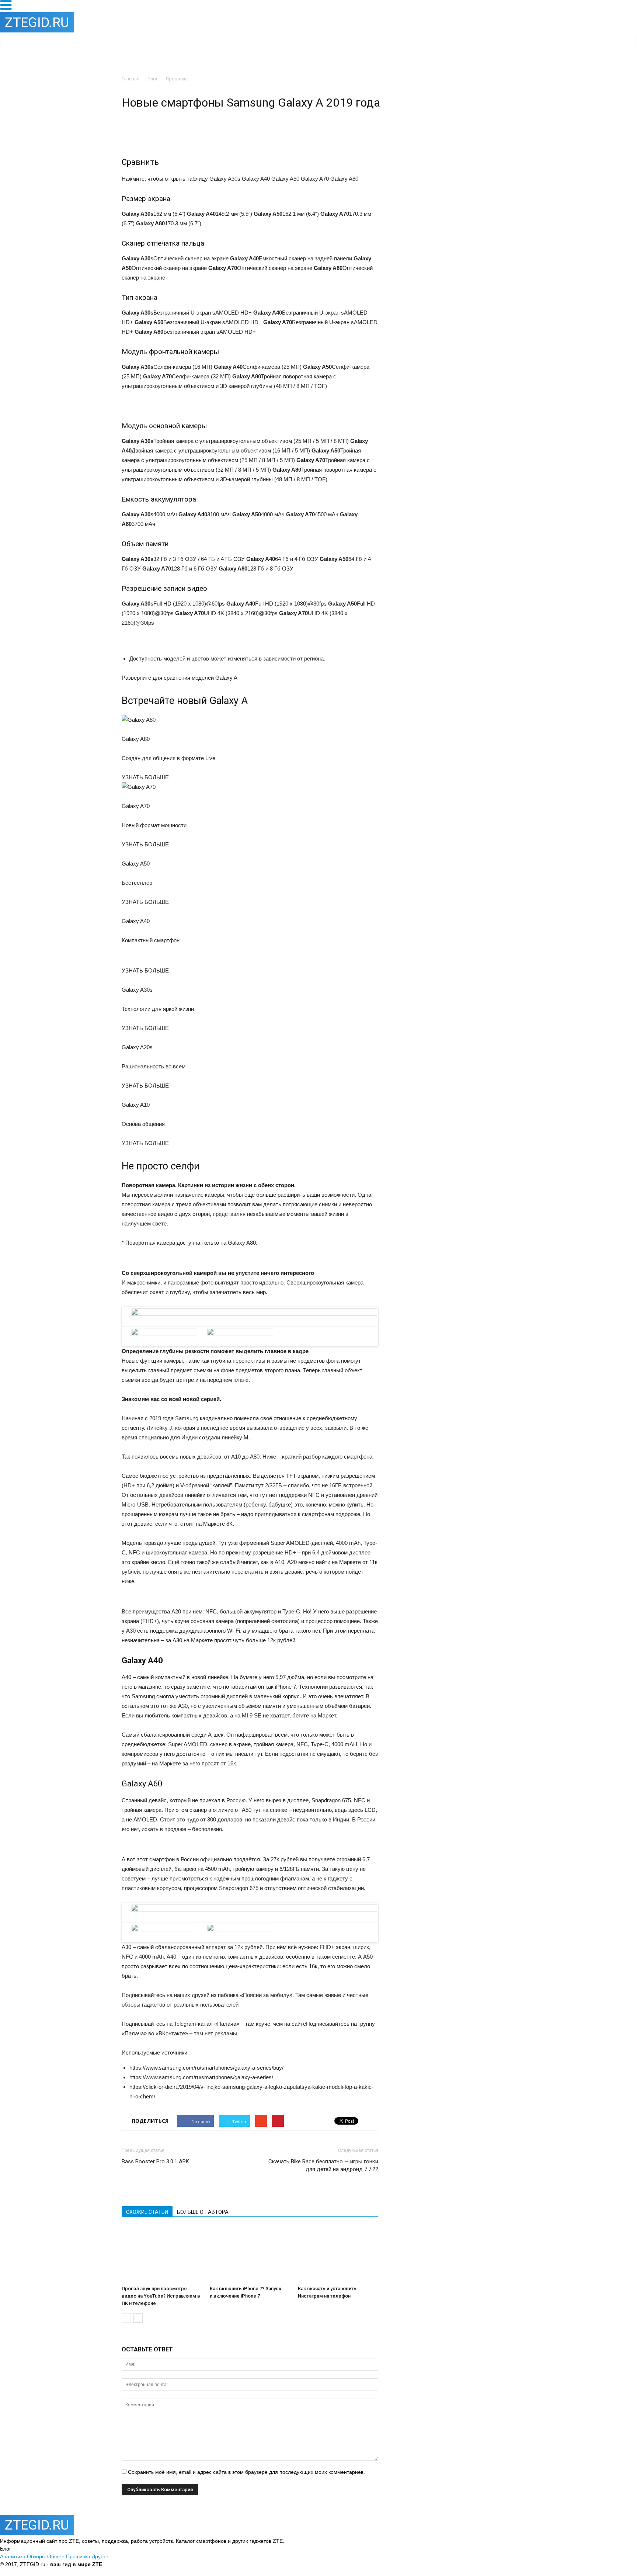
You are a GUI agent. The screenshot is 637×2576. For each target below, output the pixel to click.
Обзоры (36, 2556)
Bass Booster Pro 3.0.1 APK (155, 2161)
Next (389, 1323)
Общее (56, 2556)
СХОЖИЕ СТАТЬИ (147, 2212)
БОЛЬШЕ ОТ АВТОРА (203, 2212)
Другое (100, 2556)
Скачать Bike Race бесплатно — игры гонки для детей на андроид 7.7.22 (323, 2165)
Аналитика (13, 2556)
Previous (112, 1323)
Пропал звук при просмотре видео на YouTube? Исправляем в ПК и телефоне (161, 2296)
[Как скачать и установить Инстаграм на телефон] (338, 2255)
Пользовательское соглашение (219, 2564)
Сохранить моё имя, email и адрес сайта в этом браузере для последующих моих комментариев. (246, 2472)
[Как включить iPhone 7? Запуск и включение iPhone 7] (250, 2255)
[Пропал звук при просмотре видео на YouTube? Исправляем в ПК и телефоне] (162, 2255)
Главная (130, 79)
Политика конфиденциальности (142, 2564)
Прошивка (78, 2556)
